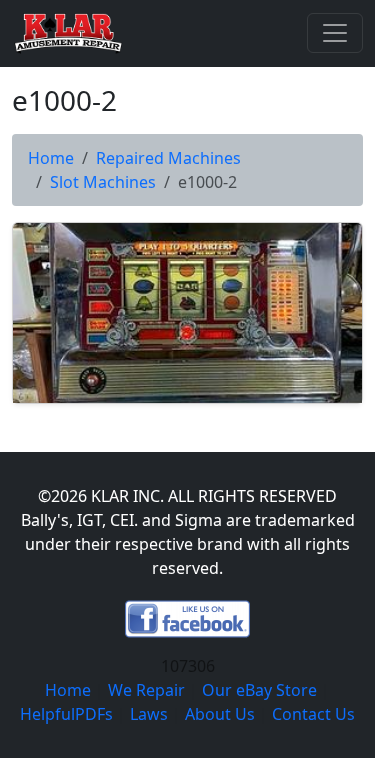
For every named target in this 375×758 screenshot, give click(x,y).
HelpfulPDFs (66, 714)
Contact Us (313, 714)
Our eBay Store (259, 690)
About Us (220, 714)
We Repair (146, 690)
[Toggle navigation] (335, 33)
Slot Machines (103, 182)
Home (51, 158)
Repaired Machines (168, 158)
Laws (149, 714)
